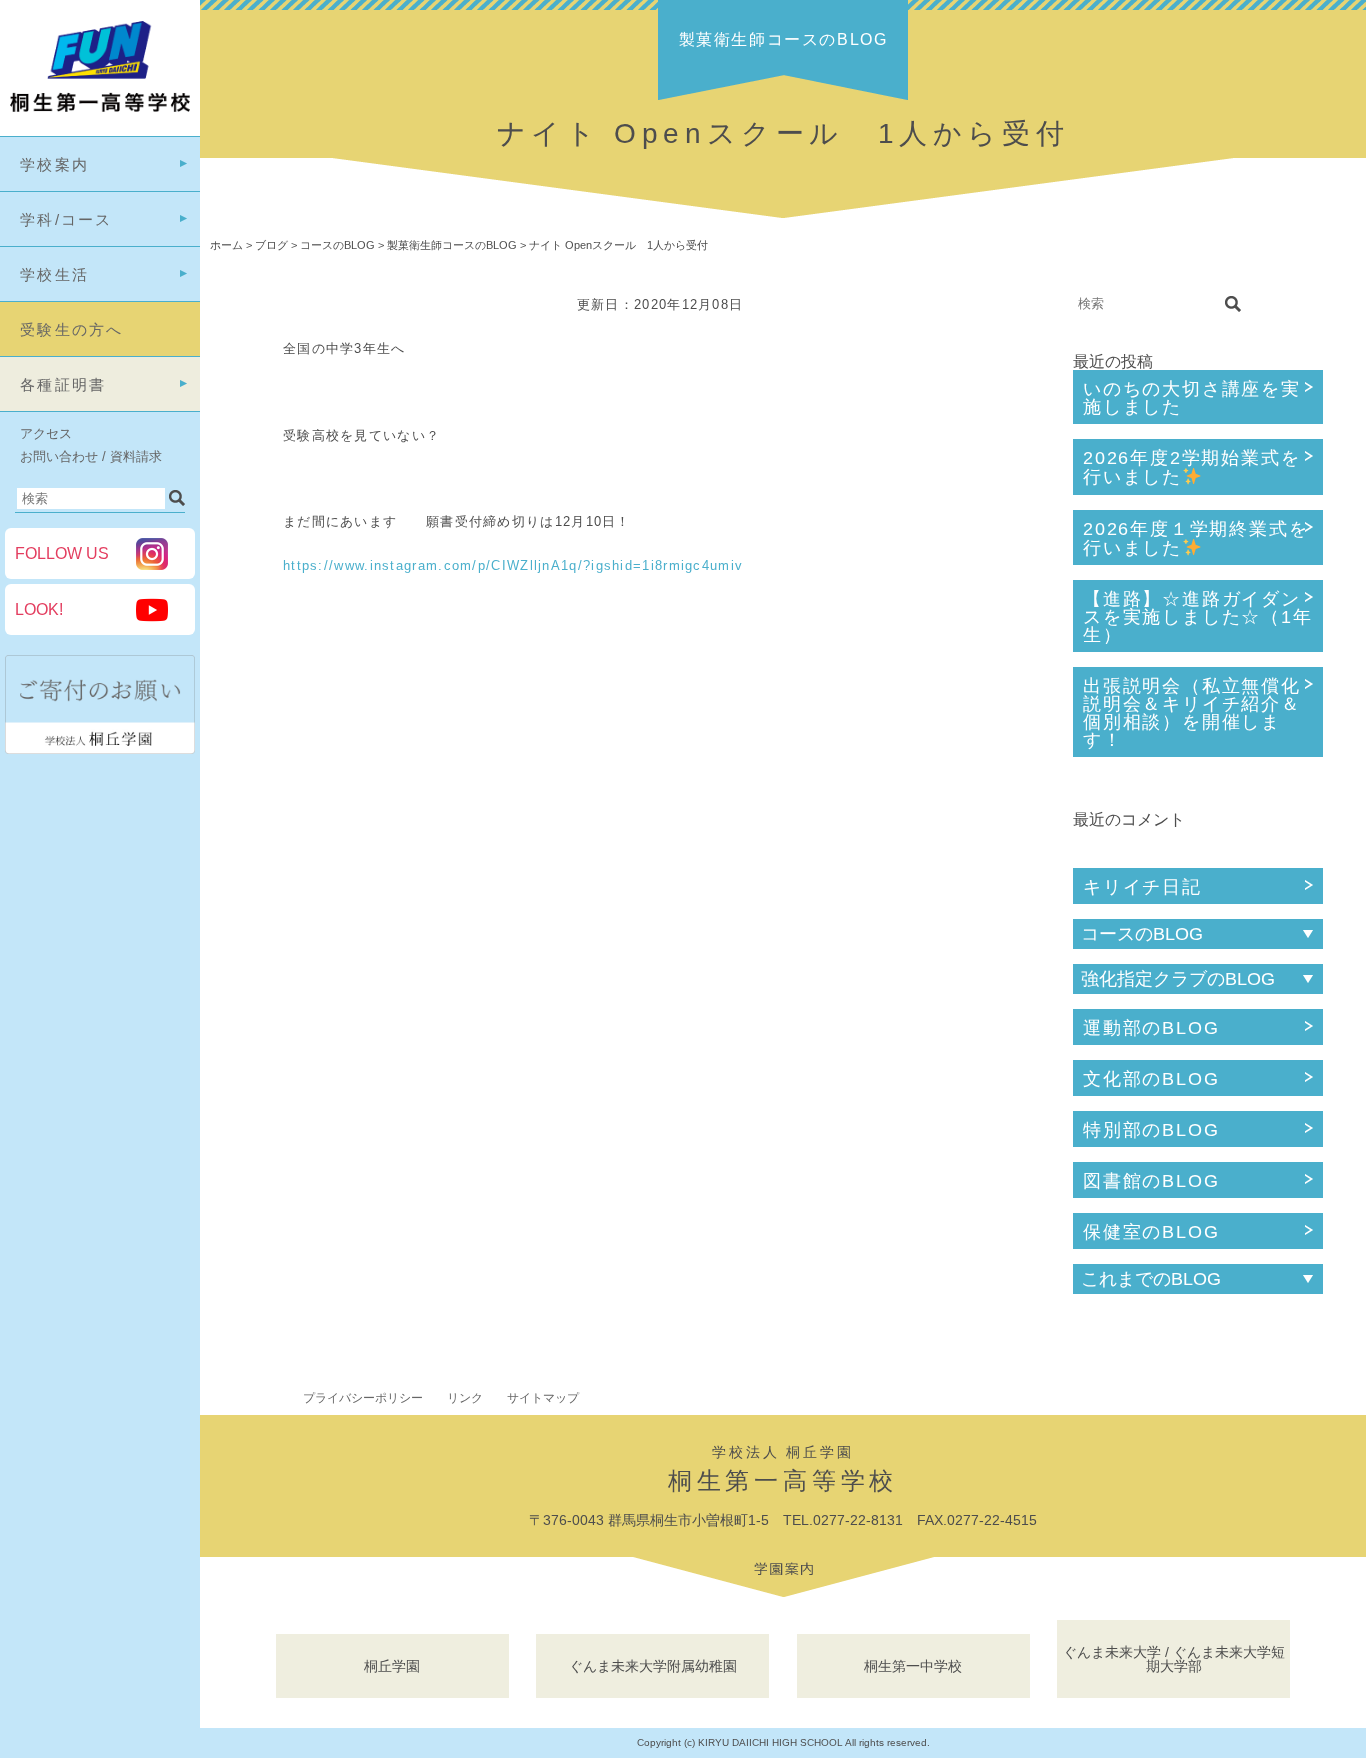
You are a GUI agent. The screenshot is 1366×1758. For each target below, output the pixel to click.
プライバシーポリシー (363, 1398)
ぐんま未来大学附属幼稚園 (653, 1666)
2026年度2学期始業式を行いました (1191, 467)
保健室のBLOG (1151, 1232)
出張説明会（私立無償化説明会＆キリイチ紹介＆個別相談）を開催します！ (1192, 713)
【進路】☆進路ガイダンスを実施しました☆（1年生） (1198, 617)
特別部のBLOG (1151, 1130)
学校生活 (54, 274)
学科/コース (66, 219)
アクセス (46, 433)
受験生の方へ (72, 329)
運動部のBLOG (1151, 1028)
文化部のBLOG (1151, 1079)
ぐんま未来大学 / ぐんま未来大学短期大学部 (1174, 1659)
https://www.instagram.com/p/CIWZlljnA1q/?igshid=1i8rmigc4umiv (513, 565)
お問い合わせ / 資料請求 (91, 456)
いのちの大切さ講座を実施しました (1192, 398)
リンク (465, 1398)
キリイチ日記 (1142, 887)
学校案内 (54, 164)
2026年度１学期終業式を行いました (1195, 538)
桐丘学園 (392, 1666)
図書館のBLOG (1151, 1181)
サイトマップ (543, 1398)
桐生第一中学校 (913, 1666)
